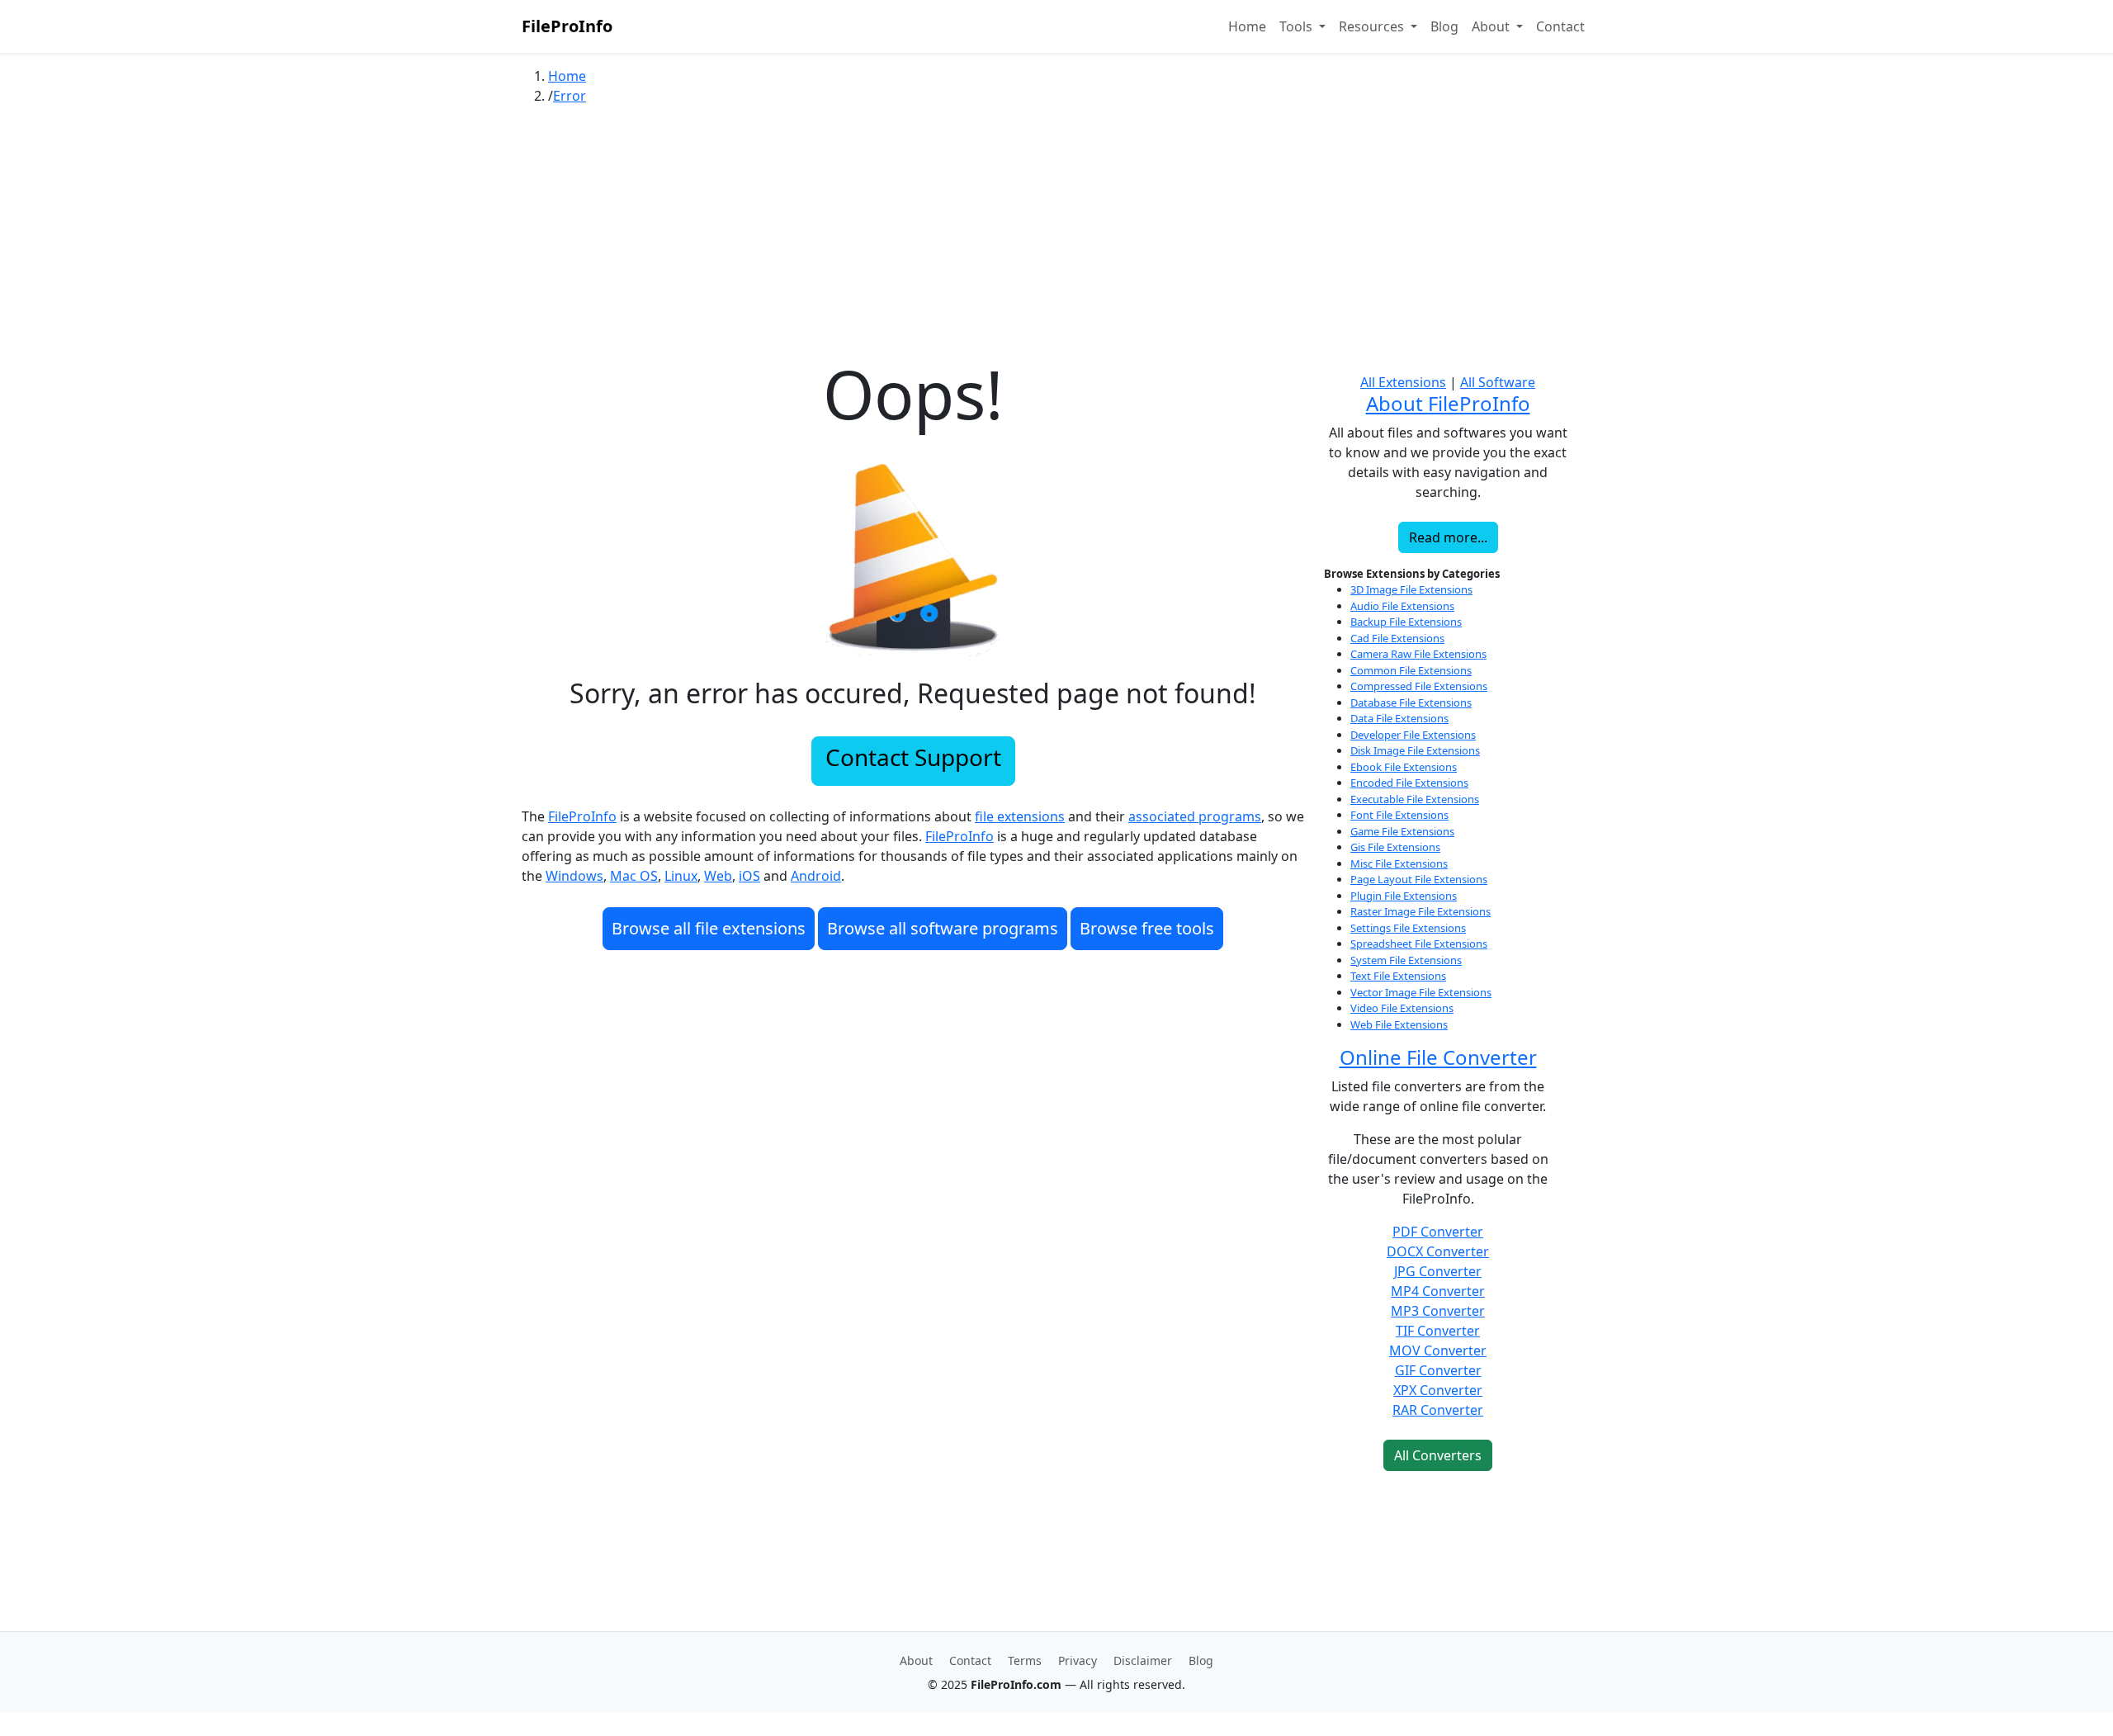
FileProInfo (567, 26)
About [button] (1492, 26)
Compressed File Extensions (1419, 686)
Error (570, 96)
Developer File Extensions (1413, 735)
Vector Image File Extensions (1421, 992)
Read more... (1448, 537)
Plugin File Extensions (1404, 896)
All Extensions (1403, 382)
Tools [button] (1298, 26)
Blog (1444, 26)
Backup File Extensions (1406, 622)
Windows (574, 876)
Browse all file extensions (709, 928)
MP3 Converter (1438, 1311)
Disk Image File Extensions (1415, 750)
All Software (1498, 382)
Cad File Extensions (1397, 638)
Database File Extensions (1411, 702)
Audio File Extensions (1402, 606)
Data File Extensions (1399, 718)
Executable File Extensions (1415, 799)
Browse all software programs (943, 928)
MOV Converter (1438, 1350)
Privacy (1078, 1660)
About (916, 1660)
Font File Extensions (1399, 815)
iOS (749, 876)
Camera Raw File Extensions (1418, 654)
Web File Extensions (1399, 1024)
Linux (681, 876)
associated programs (1195, 816)
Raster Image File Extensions (1420, 911)
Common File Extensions (1411, 670)
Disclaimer (1143, 1660)
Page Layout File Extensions (1419, 879)
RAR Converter (1438, 1410)
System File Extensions (1406, 960)
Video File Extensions (1402, 1008)
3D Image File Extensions (1411, 589)
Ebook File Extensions (1404, 767)
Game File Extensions (1402, 831)
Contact (1560, 26)
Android (816, 876)
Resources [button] (1373, 26)
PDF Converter (1438, 1232)
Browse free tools (1147, 928)
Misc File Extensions (1399, 863)
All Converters (1438, 1455)
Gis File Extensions (1395, 847)
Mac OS (634, 876)
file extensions (1020, 816)
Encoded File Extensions (1409, 783)
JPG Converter (1438, 1271)
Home (1247, 26)
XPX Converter (1438, 1390)
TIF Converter (1438, 1331)
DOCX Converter (1438, 1251)
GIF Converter (1438, 1370)
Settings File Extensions (1408, 928)
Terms (1025, 1660)
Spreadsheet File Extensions (1419, 944)
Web (718, 876)
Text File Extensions (1398, 976)
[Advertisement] (1056, 239)
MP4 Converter (1438, 1291)
